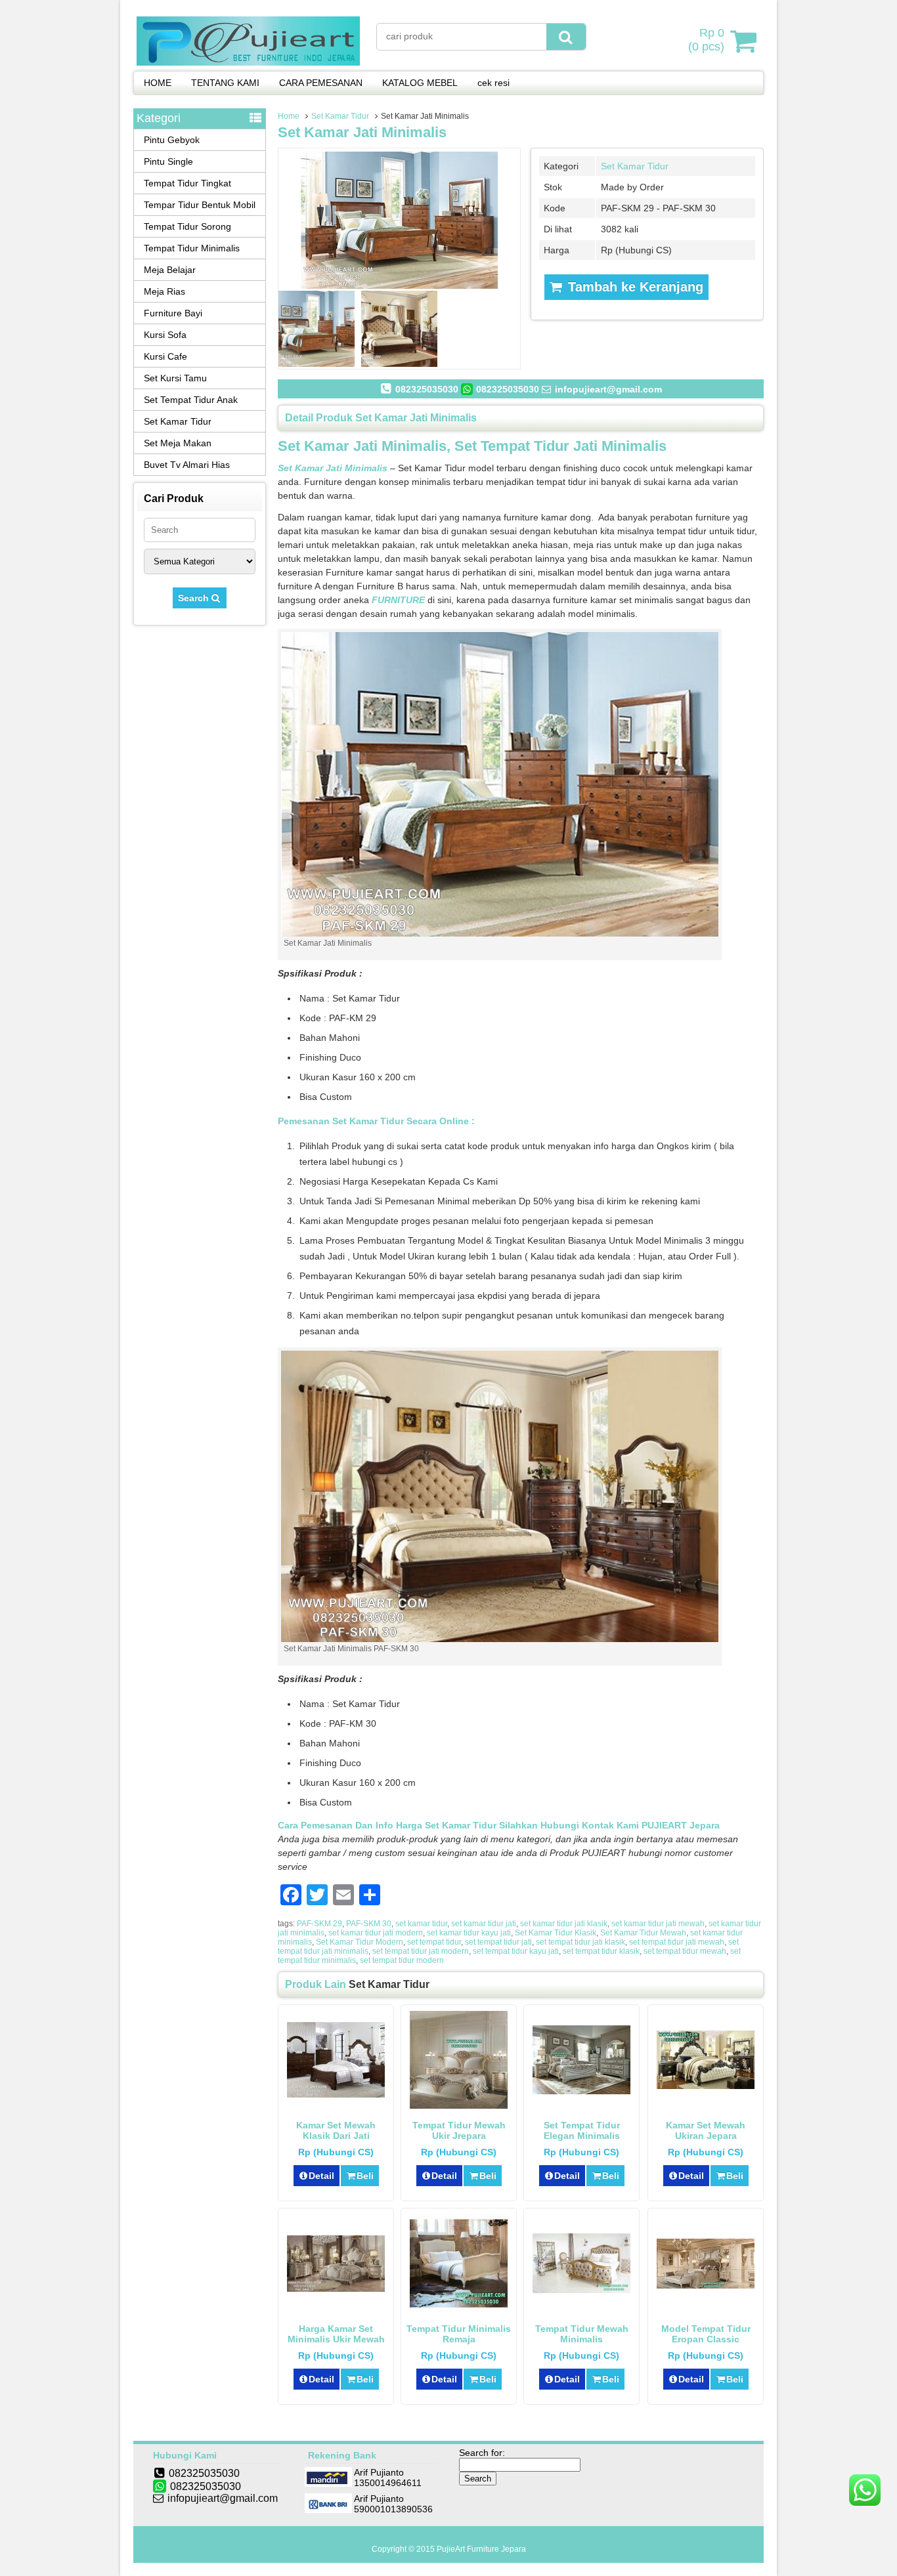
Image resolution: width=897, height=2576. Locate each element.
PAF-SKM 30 (369, 1924)
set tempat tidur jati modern (421, 1951)
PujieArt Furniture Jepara (481, 2549)
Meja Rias (164, 291)
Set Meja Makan (178, 443)
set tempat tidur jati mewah (677, 1942)
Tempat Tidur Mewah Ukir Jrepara (459, 2130)
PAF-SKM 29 (319, 1924)
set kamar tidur (421, 1924)
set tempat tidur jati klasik (580, 1942)
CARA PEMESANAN (321, 83)
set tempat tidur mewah (685, 1951)
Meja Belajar (170, 270)
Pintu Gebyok (172, 140)
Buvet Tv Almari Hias (187, 465)
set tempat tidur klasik (601, 1951)
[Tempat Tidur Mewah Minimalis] (581, 2290)
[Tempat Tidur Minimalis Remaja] (459, 2309)
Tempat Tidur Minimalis (192, 248)
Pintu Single (168, 161)
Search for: (482, 2453)
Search (195, 598)
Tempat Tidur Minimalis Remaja (459, 2334)
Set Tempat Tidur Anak (191, 400)
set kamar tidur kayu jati (469, 1933)
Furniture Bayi (173, 313)
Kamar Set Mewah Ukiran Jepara (706, 2130)
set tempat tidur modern (402, 1960)
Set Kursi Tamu (175, 378)
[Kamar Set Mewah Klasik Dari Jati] (336, 2094)
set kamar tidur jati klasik (564, 1924)
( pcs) (706, 40)
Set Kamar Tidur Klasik (556, 1933)
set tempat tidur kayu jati (516, 1951)
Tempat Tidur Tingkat (187, 183)
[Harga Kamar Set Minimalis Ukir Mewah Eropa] (336, 2289)
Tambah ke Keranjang (634, 287)
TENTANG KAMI (225, 83)
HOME (158, 83)
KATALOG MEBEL (420, 83)
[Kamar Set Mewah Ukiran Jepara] (706, 2086)
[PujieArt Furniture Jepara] (248, 62)
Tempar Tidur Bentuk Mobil (200, 205)
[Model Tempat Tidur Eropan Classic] (706, 2285)
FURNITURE (398, 600)
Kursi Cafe (165, 356)
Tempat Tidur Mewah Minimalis (582, 2334)
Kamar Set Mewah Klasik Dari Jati (336, 2130)
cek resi (493, 83)
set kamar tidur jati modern (376, 1933)
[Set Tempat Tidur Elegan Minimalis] (581, 2091)
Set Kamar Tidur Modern (360, 1942)
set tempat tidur (434, 1942)
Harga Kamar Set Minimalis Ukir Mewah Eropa (336, 2339)
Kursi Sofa (165, 335)
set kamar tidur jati (484, 1924)
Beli (365, 2176)
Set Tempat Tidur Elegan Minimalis (582, 2130)
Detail (321, 2176)
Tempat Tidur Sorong (187, 226)
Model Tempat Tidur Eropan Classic (706, 2334)
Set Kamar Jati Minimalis (362, 132)
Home (289, 116)
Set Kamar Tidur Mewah (643, 1933)
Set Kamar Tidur (340, 116)
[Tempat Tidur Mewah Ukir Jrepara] (459, 2105)
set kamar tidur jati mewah (658, 1924)
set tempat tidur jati (498, 1942)
